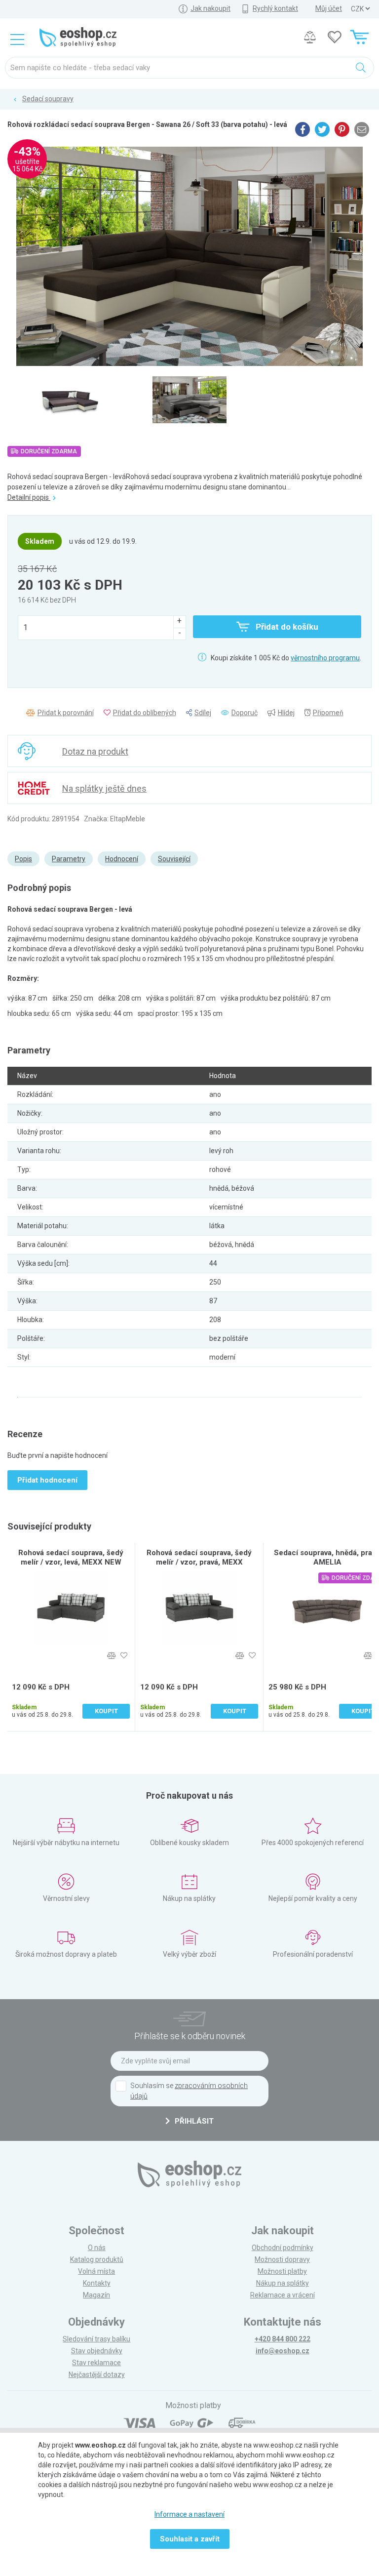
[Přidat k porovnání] (111, 1656)
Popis (23, 859)
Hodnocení (122, 859)
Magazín (96, 2295)
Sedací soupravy (48, 99)
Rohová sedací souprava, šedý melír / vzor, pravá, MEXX (199, 1557)
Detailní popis (29, 497)
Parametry (69, 859)
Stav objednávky (97, 2351)
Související (174, 859)
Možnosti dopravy (282, 2259)
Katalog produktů (97, 2259)
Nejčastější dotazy (97, 2375)
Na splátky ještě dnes (104, 788)
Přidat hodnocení (47, 1480)
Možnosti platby (282, 2271)
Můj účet (329, 8)
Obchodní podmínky (283, 2248)
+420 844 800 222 (283, 2339)
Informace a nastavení (189, 2514)
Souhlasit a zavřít (190, 2539)
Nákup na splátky (283, 2283)
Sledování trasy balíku (96, 2339)
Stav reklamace (96, 2363)
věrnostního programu (325, 658)
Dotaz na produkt (95, 751)
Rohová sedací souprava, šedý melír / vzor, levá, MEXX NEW (71, 1557)
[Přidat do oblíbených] (124, 1656)
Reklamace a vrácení (283, 2295)
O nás (97, 2248)
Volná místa (96, 2271)
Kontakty (97, 2283)
